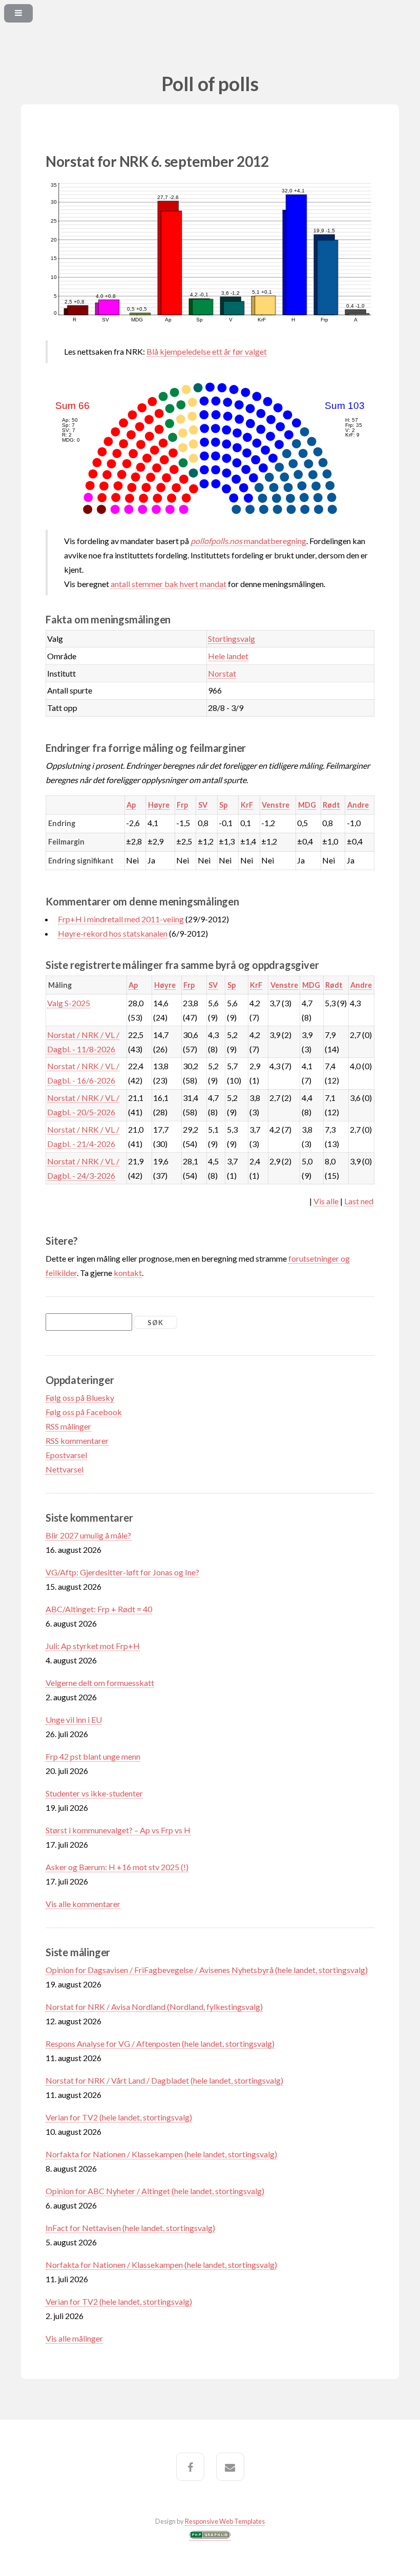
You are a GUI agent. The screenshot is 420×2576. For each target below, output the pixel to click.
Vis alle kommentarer (83, 1904)
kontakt (128, 1273)
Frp (182, 805)
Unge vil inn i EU (74, 1719)
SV (203, 805)
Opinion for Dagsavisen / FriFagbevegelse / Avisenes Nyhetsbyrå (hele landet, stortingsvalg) (207, 1970)
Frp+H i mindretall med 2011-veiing (121, 919)
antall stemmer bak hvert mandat (169, 584)
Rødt (331, 805)
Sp (223, 805)
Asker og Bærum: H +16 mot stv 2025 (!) (117, 1867)
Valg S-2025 (69, 1003)
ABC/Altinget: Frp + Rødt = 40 (99, 1609)
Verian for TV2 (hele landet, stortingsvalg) (119, 2117)
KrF (247, 805)
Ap (131, 805)
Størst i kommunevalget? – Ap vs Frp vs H (118, 1830)
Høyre (159, 805)
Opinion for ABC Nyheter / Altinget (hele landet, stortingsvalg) (155, 2191)
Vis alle (326, 1201)
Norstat (222, 673)
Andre (358, 805)
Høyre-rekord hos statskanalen (113, 933)
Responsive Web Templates (225, 2521)
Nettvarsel (65, 1469)
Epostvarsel (66, 1455)
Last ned (359, 1201)
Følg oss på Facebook (84, 1412)
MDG (307, 805)
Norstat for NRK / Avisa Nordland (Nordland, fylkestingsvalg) (154, 2007)
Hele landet (228, 656)
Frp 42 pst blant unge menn (93, 1756)
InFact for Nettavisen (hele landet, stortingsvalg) (130, 2228)
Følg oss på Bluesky (80, 1398)
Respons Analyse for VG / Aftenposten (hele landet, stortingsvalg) (160, 2043)
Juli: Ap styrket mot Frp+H (93, 1646)
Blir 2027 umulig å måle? (88, 1535)
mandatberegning (248, 541)
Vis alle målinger (74, 2338)
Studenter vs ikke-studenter (94, 1793)
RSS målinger (68, 1426)
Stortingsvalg (232, 638)
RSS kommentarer (77, 1441)
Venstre (276, 805)
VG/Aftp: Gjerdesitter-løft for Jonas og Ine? (122, 1572)
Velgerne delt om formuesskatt (100, 1683)
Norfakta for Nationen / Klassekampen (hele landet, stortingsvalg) (161, 2154)
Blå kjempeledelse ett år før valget (207, 351)
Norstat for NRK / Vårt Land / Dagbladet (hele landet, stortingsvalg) (164, 2080)
